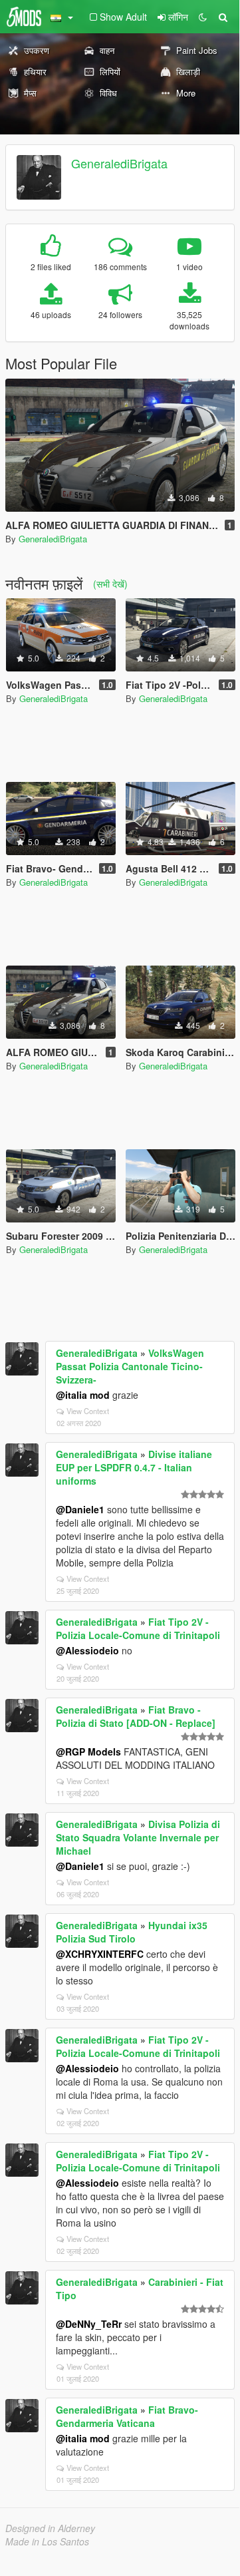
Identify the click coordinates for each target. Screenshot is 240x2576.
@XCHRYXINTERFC (100, 1954)
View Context (88, 1411)
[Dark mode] (203, 17)
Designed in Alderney (50, 2528)
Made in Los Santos (47, 2541)
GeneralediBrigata (119, 163)
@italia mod (83, 1395)
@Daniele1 (80, 1509)
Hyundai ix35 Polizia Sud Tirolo (132, 1932)
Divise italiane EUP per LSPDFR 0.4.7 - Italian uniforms (134, 1467)
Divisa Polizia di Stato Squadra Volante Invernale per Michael (138, 1837)
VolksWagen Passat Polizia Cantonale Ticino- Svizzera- (130, 1366)
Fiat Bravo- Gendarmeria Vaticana (127, 2416)
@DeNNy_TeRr (89, 2324)
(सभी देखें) (110, 584)
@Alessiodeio (87, 1650)
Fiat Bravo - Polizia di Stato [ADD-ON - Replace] (136, 1716)
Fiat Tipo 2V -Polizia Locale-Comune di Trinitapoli (138, 1628)
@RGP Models (88, 1751)
